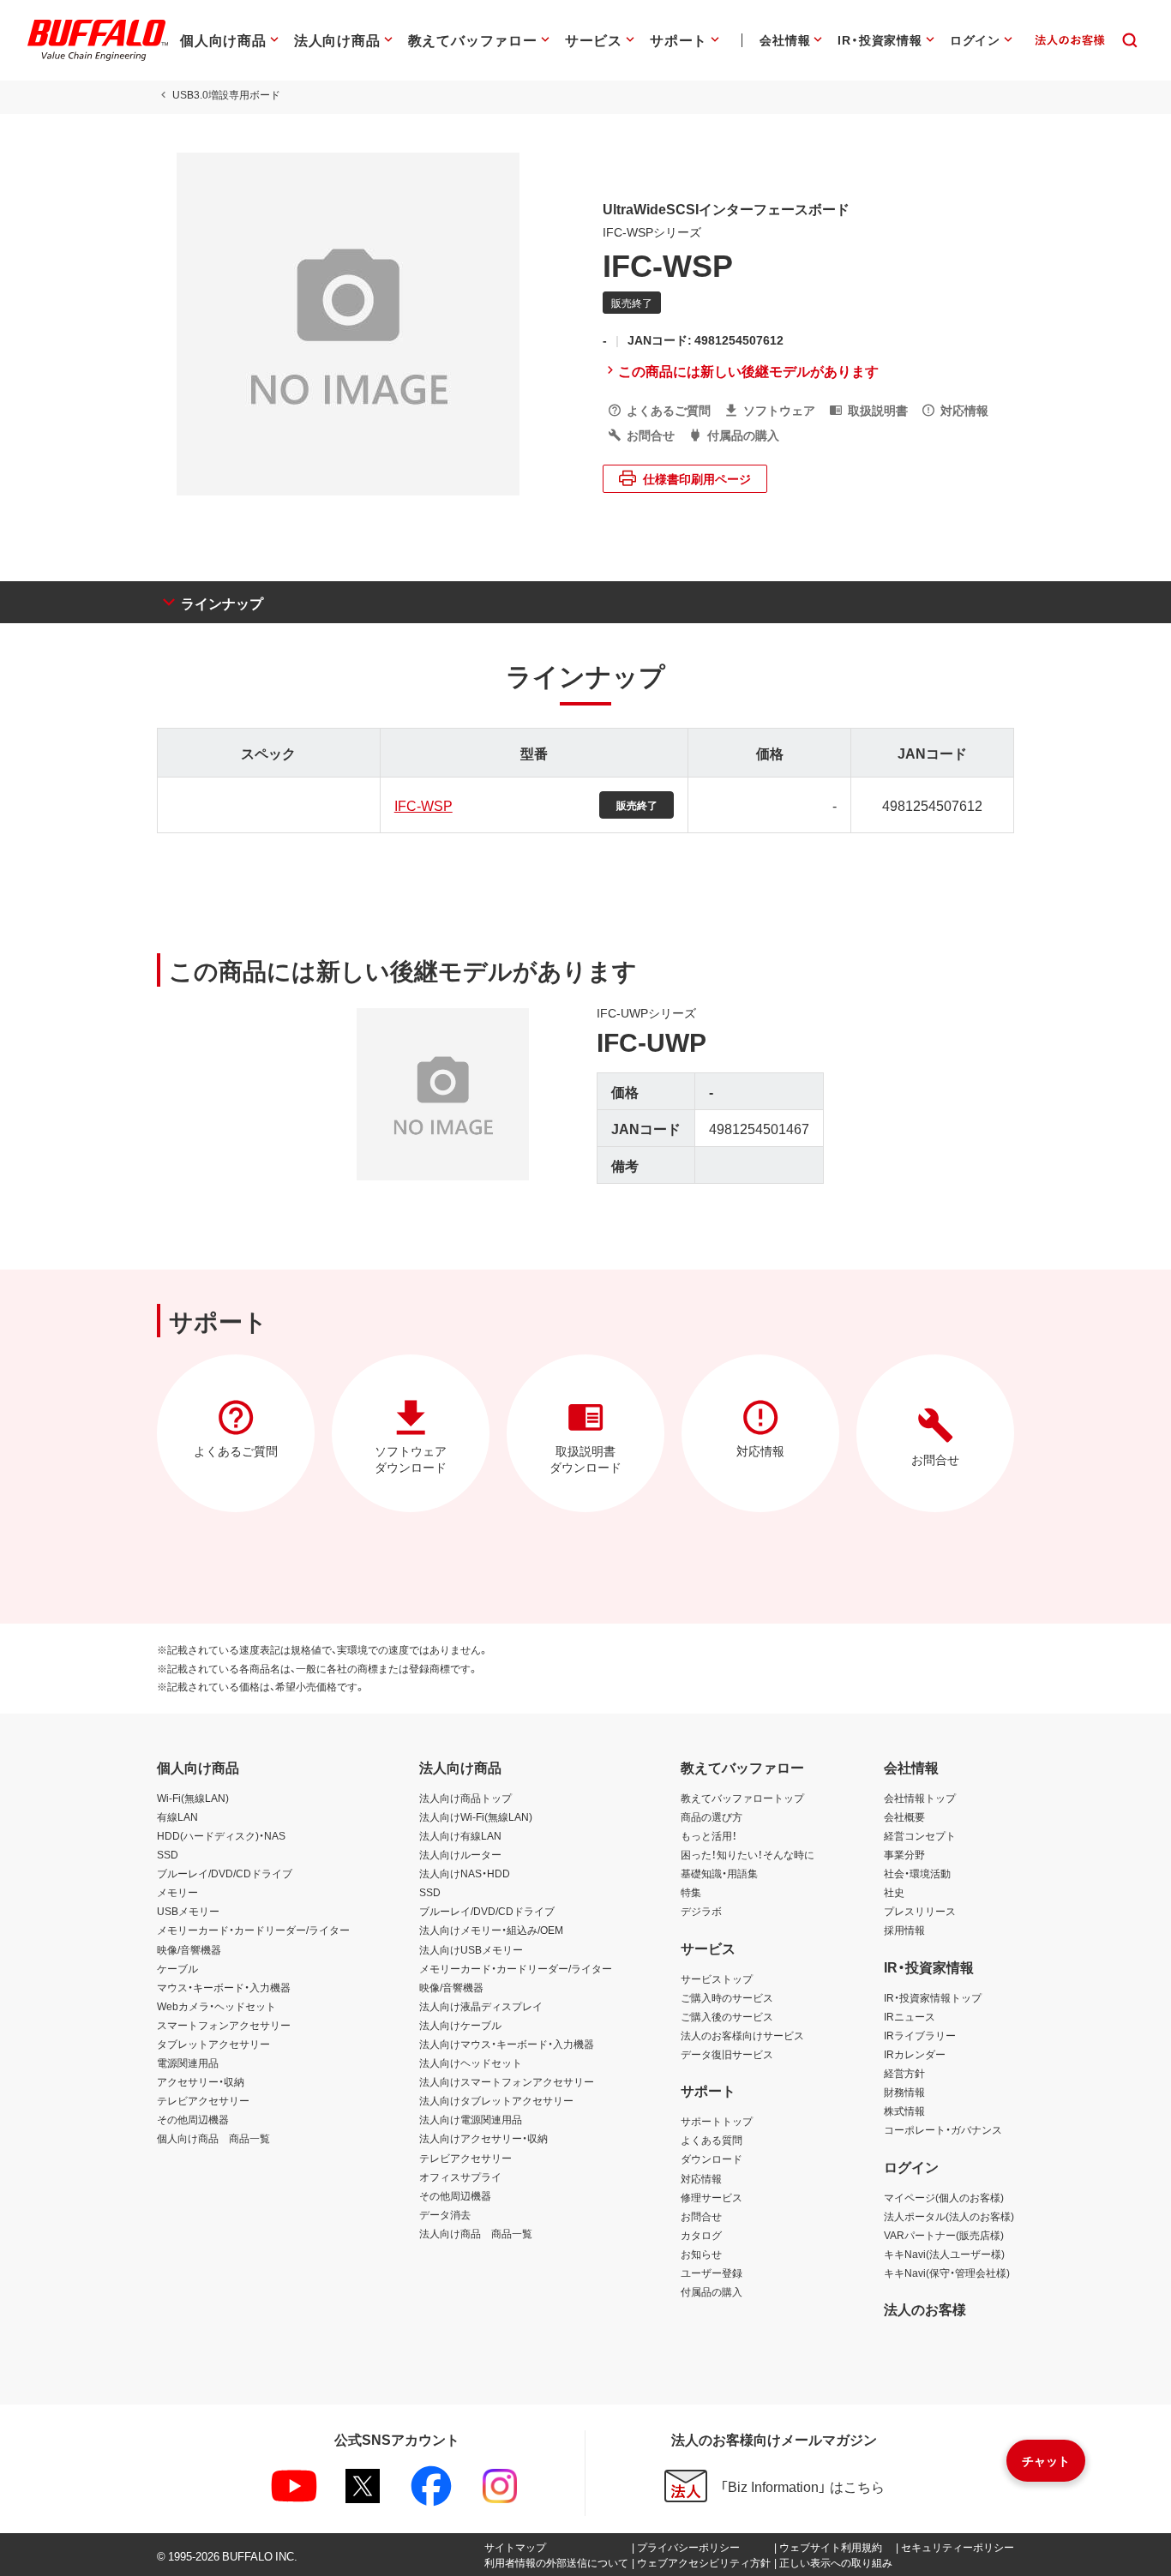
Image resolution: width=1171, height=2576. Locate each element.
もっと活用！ (709, 1835)
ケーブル (177, 1968)
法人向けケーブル (460, 2025)
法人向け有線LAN (460, 1835)
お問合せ (701, 2216)
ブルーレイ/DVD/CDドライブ (225, 1873)
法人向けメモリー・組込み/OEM (491, 1930)
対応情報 (701, 2178)
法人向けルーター (460, 1854)
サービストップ (717, 1979)
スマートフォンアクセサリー (224, 2025)
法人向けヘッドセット (471, 2063)
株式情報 (904, 2111)
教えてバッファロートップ (742, 1798)
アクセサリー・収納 (201, 2081)
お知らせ (701, 2254)
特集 (691, 1892)
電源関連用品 (188, 2063)
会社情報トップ (920, 1798)
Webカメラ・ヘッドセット (216, 2006)
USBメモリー (188, 1911)
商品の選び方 (712, 1816)
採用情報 (904, 1930)
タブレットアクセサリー (213, 2044)
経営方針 (904, 2073)
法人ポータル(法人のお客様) (949, 2216)
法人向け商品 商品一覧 (476, 2233)
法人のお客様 (925, 2309)
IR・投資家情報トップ (933, 1997)
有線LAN (177, 1816)
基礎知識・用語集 (719, 1873)
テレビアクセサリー (203, 2100)
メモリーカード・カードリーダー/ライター (253, 1930)
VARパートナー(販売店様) (944, 2235)
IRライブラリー (920, 2035)
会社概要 (904, 1816)
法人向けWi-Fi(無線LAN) (476, 1816)
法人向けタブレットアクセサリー (496, 2100)
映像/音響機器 (189, 1949)
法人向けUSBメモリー (471, 1949)
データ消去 (445, 2214)
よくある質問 (712, 2140)
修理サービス (712, 2197)
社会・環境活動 (917, 1873)
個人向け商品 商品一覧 (213, 2138)
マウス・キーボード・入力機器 (224, 1987)
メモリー (177, 1892)
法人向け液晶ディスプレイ (481, 2006)
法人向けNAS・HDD (465, 1873)
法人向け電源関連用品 (471, 2119)
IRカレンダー (915, 2054)
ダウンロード (712, 2159)
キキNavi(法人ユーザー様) (944, 2254)
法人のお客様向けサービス (742, 2035)
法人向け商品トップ (465, 1798)
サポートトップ (717, 2121)
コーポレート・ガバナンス (943, 2129)
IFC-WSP (423, 805)
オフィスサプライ (460, 2177)
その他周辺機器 (193, 2119)
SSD (168, 1854)
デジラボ (701, 1911)
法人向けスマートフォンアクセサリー (507, 2081)
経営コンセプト (920, 1835)
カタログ (701, 2235)
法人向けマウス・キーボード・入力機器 (507, 2044)
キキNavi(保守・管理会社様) (947, 2273)
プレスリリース (920, 1911)
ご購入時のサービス (727, 1997)
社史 (894, 1892)
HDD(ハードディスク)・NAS (221, 1835)
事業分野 (904, 1854)
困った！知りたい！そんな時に (748, 1854)
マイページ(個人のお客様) (944, 2197)
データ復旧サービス (727, 2054)
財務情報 (904, 2092)
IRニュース (910, 2016)
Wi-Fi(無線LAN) (193, 1798)
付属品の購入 (712, 2291)
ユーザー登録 (712, 2273)
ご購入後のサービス (727, 2016)
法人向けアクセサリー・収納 (483, 2138)
